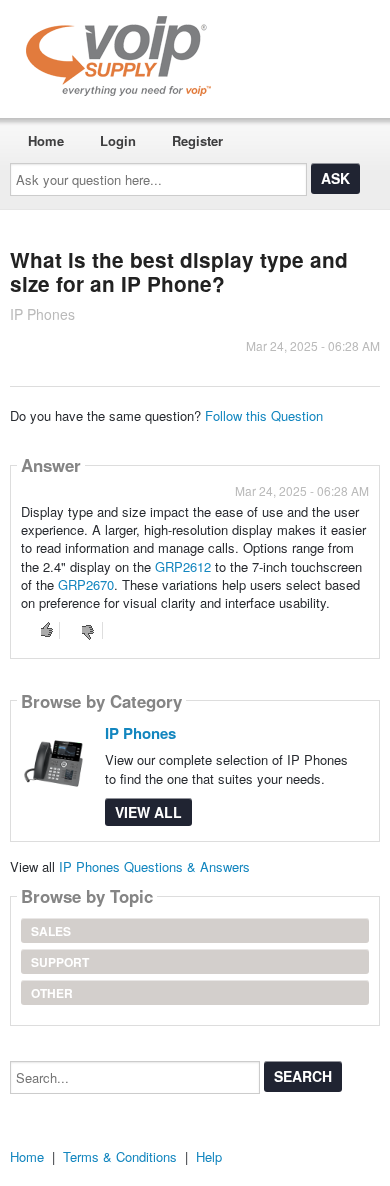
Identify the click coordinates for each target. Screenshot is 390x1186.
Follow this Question (264, 415)
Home (46, 140)
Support (60, 962)
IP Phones (140, 733)
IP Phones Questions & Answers (154, 866)
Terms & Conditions (120, 1156)
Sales (51, 931)
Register (197, 140)
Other (52, 993)
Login (118, 140)
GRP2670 (86, 584)
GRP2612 (183, 566)
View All (148, 812)
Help (209, 1156)
